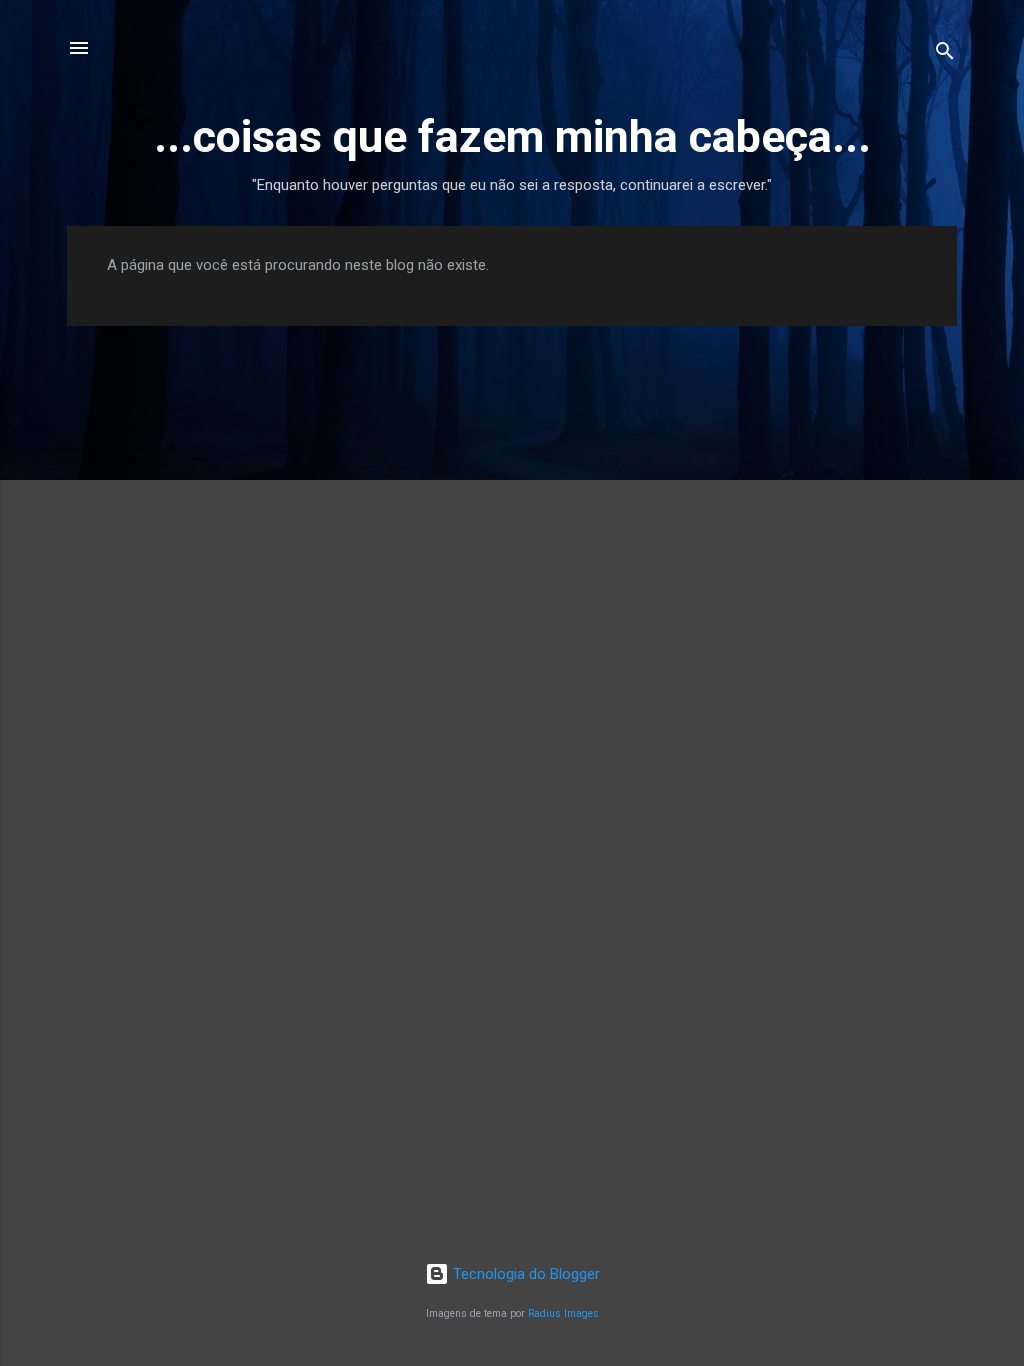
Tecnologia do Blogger (524, 1274)
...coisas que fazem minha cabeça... (512, 136)
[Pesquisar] (945, 54)
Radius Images (563, 1313)
